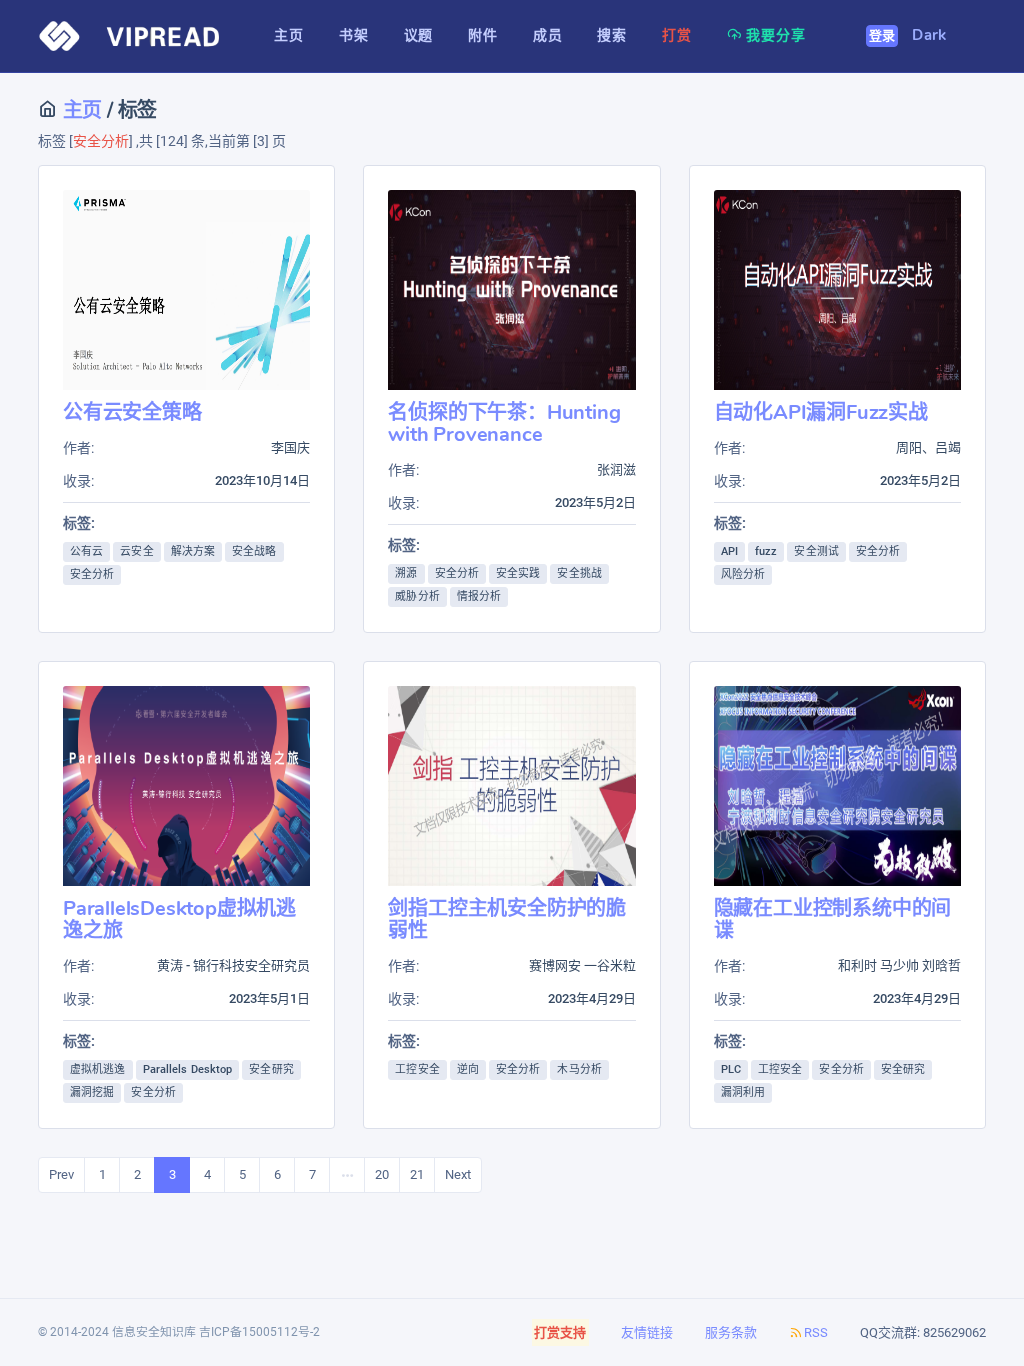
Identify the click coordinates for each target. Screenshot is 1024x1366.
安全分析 (92, 574)
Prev (61, 1174)
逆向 (468, 1069)
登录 (882, 36)
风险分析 (743, 574)
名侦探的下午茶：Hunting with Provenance (504, 423)
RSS (816, 1332)
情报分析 (479, 596)
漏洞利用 (743, 1092)
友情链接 (647, 1332)
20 (382, 1174)
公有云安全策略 (132, 412)
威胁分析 (417, 596)
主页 (80, 110)
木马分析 (579, 1069)
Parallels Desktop (188, 1069)
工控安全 (417, 1069)
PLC (731, 1069)
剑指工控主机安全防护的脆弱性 (507, 919)
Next (458, 1174)
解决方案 (193, 551)
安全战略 (254, 551)
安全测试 (816, 551)
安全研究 (271, 1069)
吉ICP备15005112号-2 (259, 1332)
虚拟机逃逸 (98, 1069)
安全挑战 (579, 573)
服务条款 (731, 1332)
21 (417, 1174)
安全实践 (518, 573)
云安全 (136, 551)
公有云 (86, 551)
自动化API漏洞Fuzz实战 (821, 412)
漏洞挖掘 (92, 1092)
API (729, 551)
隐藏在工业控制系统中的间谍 (833, 919)
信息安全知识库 (154, 1332)
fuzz (766, 551)
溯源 (406, 573)
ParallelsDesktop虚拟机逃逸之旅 (179, 919)
